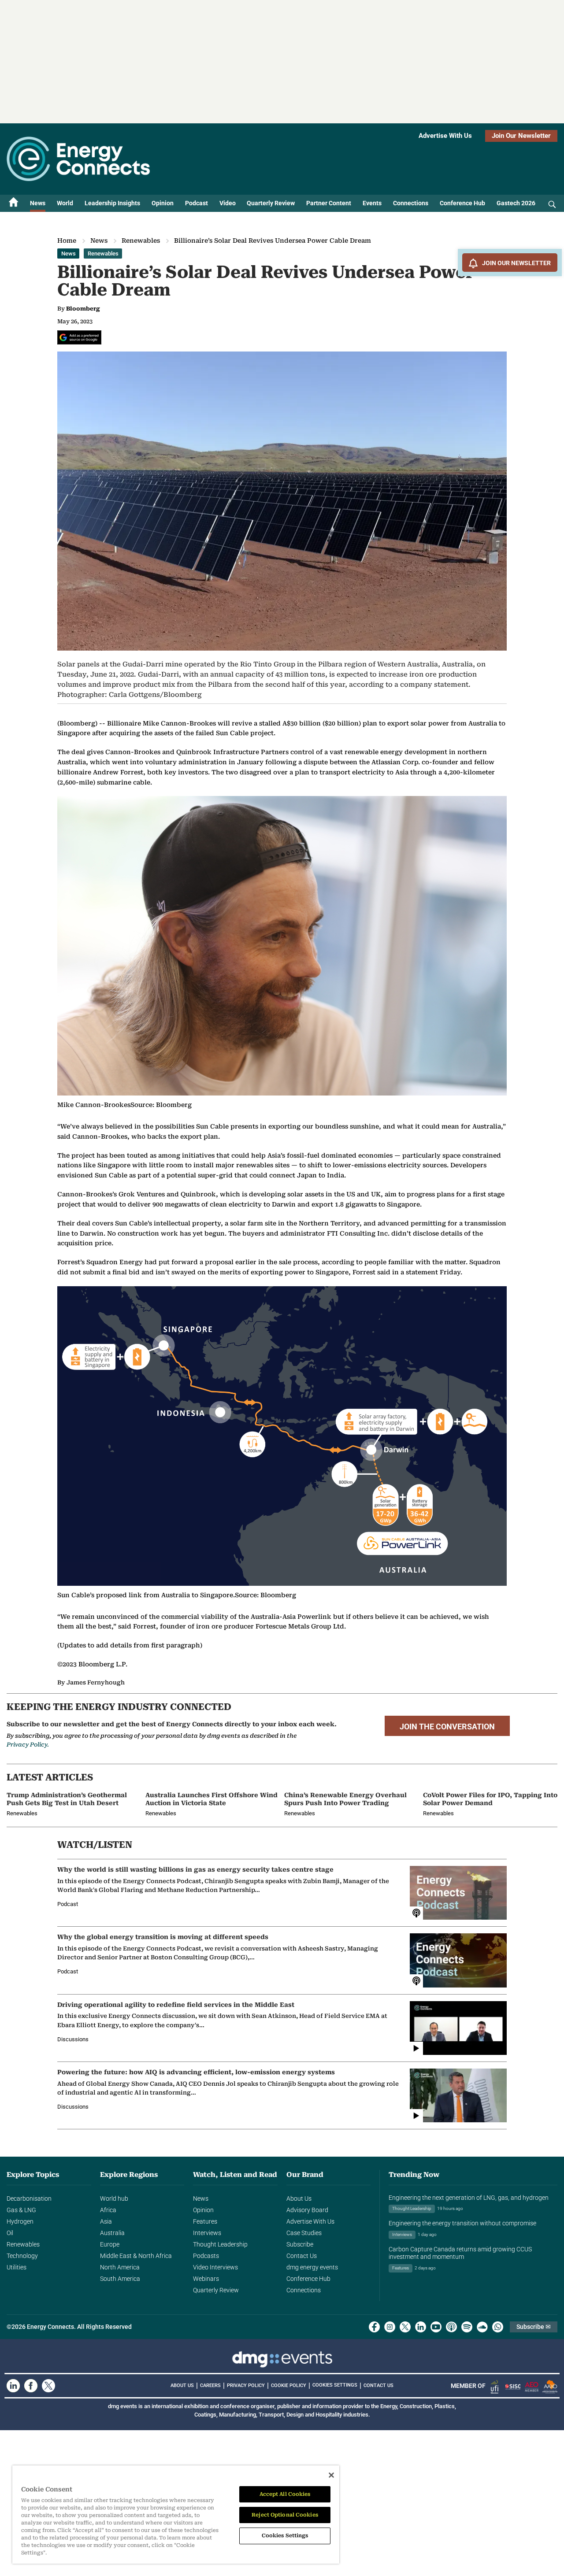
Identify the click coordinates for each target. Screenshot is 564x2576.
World (65, 203)
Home (67, 241)
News (38, 203)
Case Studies (304, 2233)
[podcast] (451, 2327)
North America (120, 2267)
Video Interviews (215, 2267)
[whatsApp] (498, 2327)
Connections (411, 203)
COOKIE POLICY (289, 2385)
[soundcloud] (482, 2327)
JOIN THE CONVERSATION (447, 1727)
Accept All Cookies (285, 2494)
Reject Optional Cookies (285, 2515)
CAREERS (210, 2385)
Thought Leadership (220, 2244)
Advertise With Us (445, 136)
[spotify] (467, 2327)
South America (120, 2279)
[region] (176, 2515)
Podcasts (206, 2256)
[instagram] (390, 2327)
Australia (112, 2233)
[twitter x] (405, 2327)
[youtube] (436, 2327)
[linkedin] (421, 2327)
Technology (22, 2256)
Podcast (197, 203)
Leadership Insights (112, 203)
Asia (106, 2221)
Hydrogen (20, 2221)
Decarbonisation (29, 2198)
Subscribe (300, 2244)
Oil (10, 2233)
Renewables (141, 241)
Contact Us (302, 2256)
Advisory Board (307, 2210)
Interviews (207, 2233)
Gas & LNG (21, 2210)
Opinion (163, 203)
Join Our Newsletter (521, 136)
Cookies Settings (335, 2385)
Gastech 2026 (516, 203)
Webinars (206, 2279)
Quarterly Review (271, 203)
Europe (110, 2244)
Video (228, 203)
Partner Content (329, 203)
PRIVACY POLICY (246, 2385)
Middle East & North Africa (136, 2256)
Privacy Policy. (28, 1745)
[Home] (14, 203)
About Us (299, 2198)
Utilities (17, 2267)
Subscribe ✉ (534, 2327)
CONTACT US (378, 2385)
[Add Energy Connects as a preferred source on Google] (79, 337)
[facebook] (374, 2327)
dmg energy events (312, 2267)
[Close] (331, 2475)
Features (205, 2221)
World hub (114, 2198)
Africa (108, 2210)
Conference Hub (462, 203)
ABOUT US (182, 2385)
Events (372, 203)
